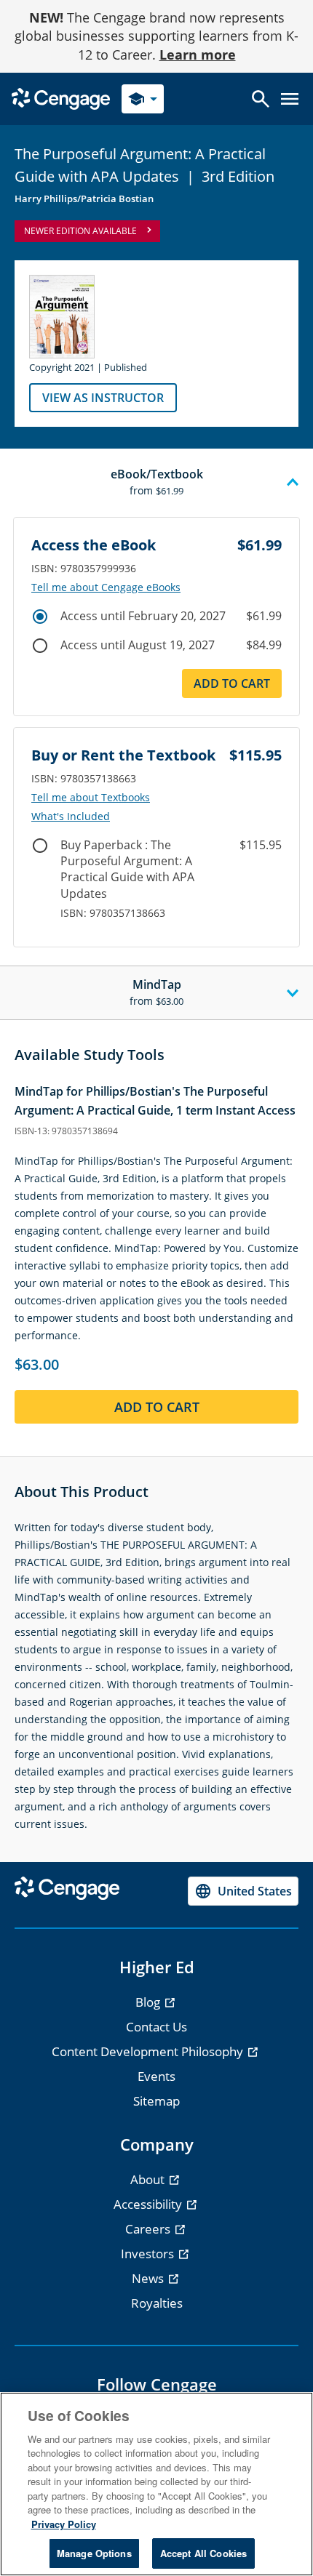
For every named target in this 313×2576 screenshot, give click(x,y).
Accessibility (149, 2204)
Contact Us (156, 2027)
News (149, 2278)
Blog (149, 2002)
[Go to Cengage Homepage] (61, 98)
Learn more (198, 55)
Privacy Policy (64, 2524)
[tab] (156, 483)
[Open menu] (290, 99)
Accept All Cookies (203, 2553)
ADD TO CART (232, 683)
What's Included (71, 816)
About (149, 2179)
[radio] (40, 617)
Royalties (157, 2303)
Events (156, 2076)
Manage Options (94, 2553)
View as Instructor (103, 398)
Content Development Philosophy (149, 2051)
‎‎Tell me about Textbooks (91, 798)
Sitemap (156, 2101)
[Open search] (261, 99)
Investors (149, 2254)
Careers (149, 2229)
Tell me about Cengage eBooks (106, 587)
